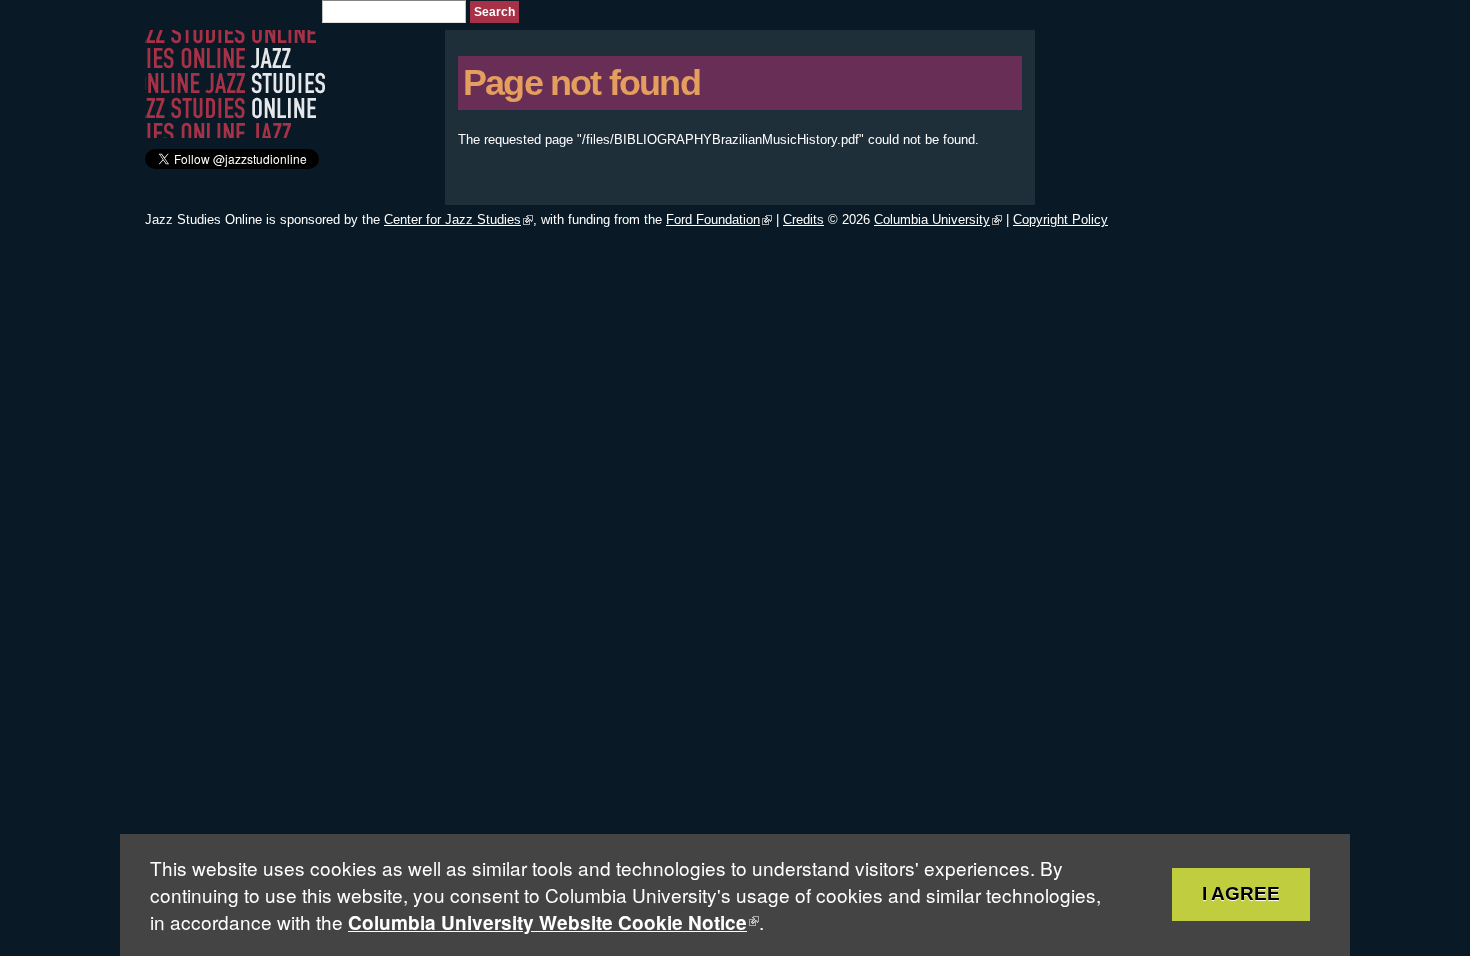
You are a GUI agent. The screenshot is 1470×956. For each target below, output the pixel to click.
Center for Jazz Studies (452, 219)
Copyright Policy (1060, 219)
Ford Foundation (713, 219)
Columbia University (932, 219)
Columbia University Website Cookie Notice (547, 922)
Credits (803, 219)
